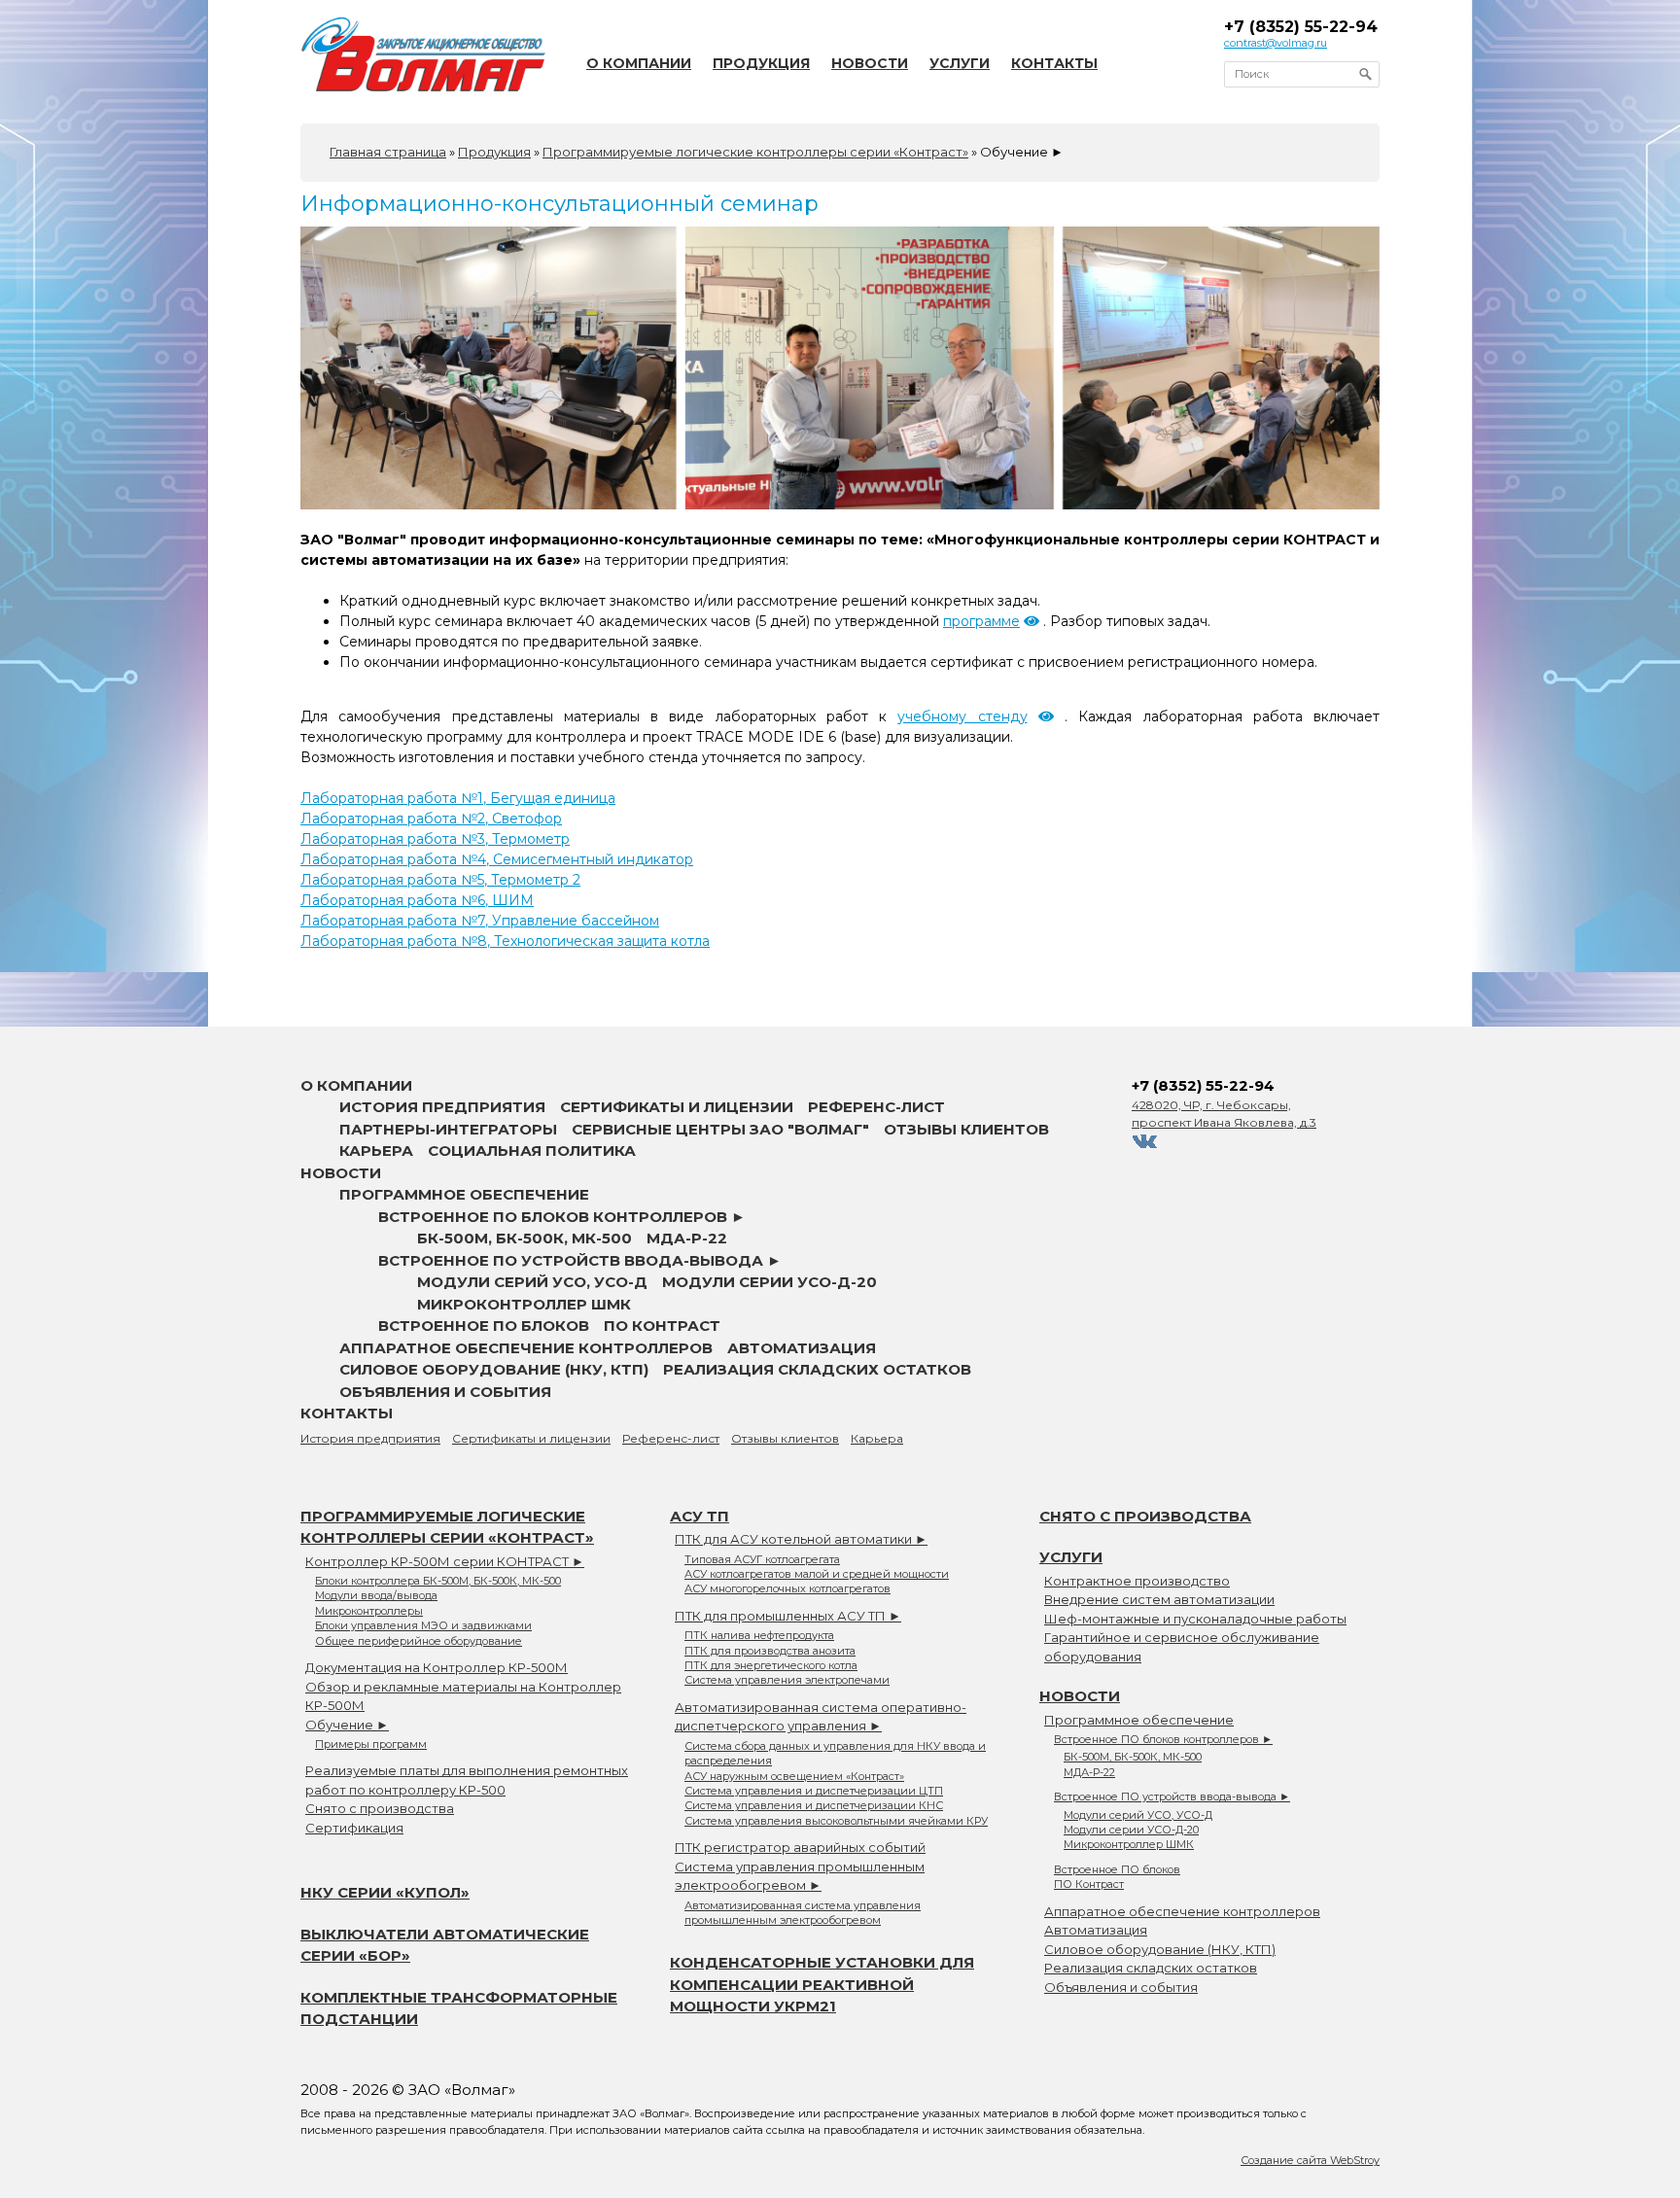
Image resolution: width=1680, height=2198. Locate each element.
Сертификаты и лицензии (677, 1107)
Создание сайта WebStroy (1310, 2160)
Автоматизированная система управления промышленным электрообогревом (803, 1913)
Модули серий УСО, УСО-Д (532, 1282)
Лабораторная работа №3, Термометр (435, 839)
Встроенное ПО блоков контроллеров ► (562, 1217)
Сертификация (354, 1828)
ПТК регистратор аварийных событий (800, 1847)
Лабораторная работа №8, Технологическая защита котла (505, 941)
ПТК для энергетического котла (771, 1665)
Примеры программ (371, 1744)
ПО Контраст (662, 1326)
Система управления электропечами (787, 1680)
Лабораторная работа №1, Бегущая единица (458, 798)
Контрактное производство (1137, 1581)
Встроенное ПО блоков (484, 1326)
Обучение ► (347, 1725)
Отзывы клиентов (966, 1129)
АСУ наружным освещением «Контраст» (794, 1776)
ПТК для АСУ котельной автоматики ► (801, 1539)
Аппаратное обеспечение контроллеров (526, 1348)
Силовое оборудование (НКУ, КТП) (494, 1369)
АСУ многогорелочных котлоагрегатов (787, 1588)
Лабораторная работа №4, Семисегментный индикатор (497, 859)
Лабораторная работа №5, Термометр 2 (440, 880)
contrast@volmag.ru (1276, 43)
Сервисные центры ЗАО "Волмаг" (720, 1129)
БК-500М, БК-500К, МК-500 (525, 1238)
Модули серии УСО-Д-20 (770, 1282)
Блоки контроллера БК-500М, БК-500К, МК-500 (438, 1581)
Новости (870, 63)
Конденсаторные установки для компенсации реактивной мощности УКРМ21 (822, 1984)
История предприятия (442, 1107)
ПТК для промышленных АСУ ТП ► (788, 1616)
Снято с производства (380, 1808)
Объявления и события (445, 1392)
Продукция (761, 63)
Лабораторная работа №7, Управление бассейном (480, 921)
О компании (639, 63)
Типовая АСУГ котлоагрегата (762, 1559)
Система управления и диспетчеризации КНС (814, 1805)
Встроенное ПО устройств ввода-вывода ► (580, 1260)
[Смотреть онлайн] (1032, 621)
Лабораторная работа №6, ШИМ (417, 900)
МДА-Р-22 (687, 1238)
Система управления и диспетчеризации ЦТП (814, 1791)
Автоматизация (802, 1348)
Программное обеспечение (464, 1194)
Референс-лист (876, 1107)
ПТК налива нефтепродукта (759, 1635)
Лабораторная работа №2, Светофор (431, 819)
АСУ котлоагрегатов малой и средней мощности (817, 1574)
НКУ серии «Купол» (385, 1892)
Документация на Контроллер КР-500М (437, 1667)
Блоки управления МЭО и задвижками (423, 1625)
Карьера (376, 1151)
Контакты (1054, 63)
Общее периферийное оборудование (419, 1641)
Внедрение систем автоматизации (1159, 1599)
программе (981, 621)
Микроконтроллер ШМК (524, 1304)
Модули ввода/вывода (376, 1595)
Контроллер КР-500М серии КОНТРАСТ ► (445, 1561)
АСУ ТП (700, 1516)
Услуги (960, 63)
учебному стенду (962, 716)
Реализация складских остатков (817, 1369)
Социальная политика (532, 1151)
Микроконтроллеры (369, 1611)
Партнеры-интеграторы (448, 1129)
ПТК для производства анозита (770, 1651)
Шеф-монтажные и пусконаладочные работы (1195, 1619)
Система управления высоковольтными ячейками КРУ (836, 1821)
